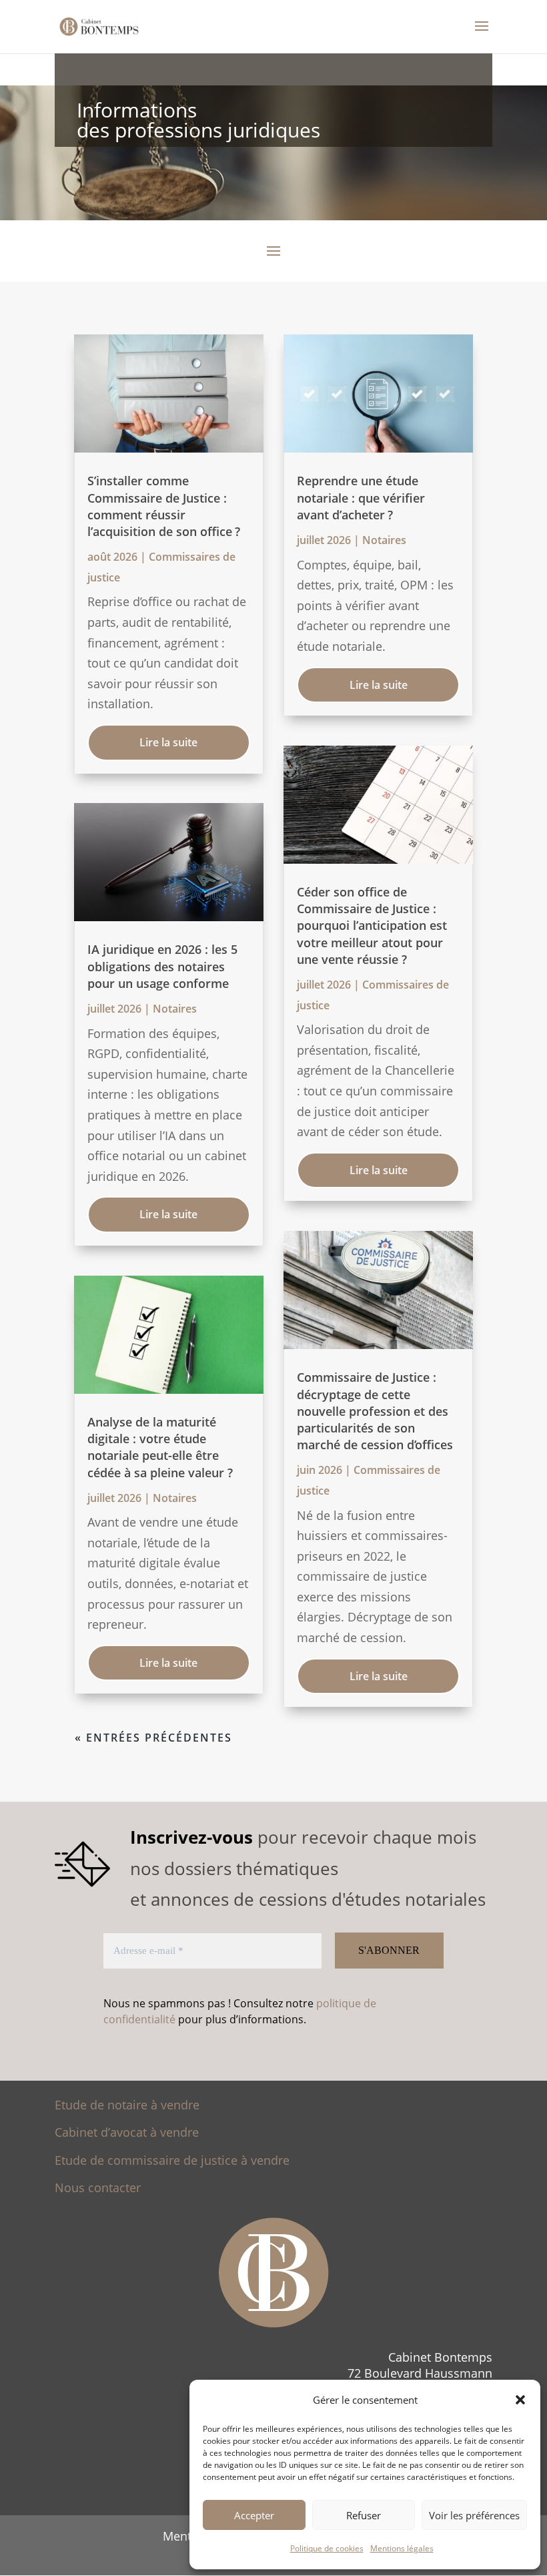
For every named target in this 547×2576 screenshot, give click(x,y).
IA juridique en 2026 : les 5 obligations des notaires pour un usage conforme (162, 966)
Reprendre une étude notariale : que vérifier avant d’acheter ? (361, 497)
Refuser (364, 2515)
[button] (520, 2400)
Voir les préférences (474, 2515)
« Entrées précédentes (153, 1738)
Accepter (254, 2515)
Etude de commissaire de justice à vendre (172, 2160)
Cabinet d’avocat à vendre (127, 2132)
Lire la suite (168, 742)
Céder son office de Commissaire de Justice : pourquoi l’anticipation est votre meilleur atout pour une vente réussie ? (372, 926)
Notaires (175, 1009)
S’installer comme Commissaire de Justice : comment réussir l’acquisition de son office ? (164, 506)
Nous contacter (98, 2187)
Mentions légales (402, 2548)
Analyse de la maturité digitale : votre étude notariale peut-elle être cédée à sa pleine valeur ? (160, 1447)
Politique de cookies (327, 2548)
